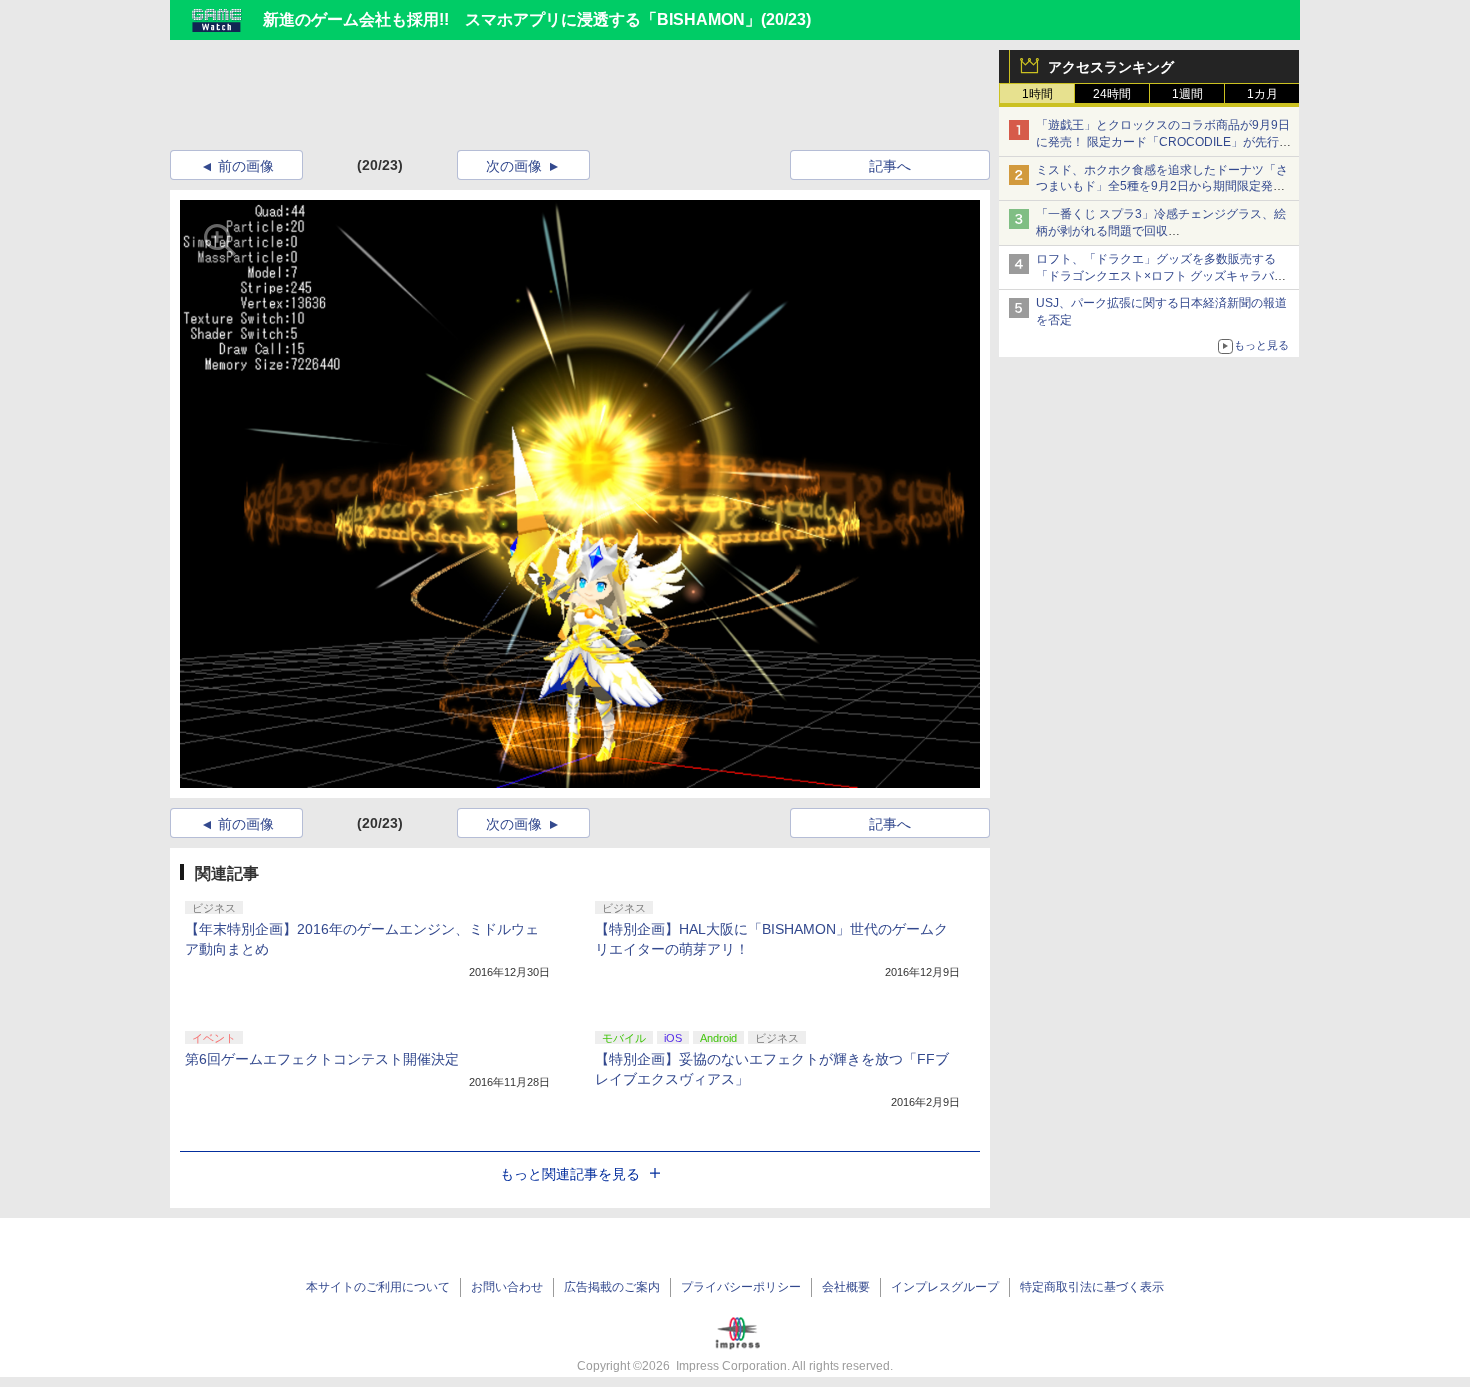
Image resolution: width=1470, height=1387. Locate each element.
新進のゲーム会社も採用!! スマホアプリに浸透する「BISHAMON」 (512, 19)
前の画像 (246, 166)
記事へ (890, 166)
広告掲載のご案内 (612, 1287)
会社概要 (846, 1287)
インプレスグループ (945, 1287)
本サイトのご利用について (378, 1287)
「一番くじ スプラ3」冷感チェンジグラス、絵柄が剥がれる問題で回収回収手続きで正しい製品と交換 (1161, 231)
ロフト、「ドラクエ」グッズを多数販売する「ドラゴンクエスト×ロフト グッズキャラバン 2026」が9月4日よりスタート (1161, 276)
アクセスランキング (1111, 67)
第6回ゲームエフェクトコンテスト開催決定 (322, 1059)
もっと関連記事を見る (570, 1174)
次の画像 (514, 166)
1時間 (1037, 94)
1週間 (1187, 94)
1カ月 (1262, 94)
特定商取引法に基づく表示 (1092, 1287)
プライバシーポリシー (741, 1287)
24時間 (1112, 94)
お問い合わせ (507, 1287)
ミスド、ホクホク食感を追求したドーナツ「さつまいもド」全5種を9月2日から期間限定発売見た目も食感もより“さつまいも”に (1162, 187)
